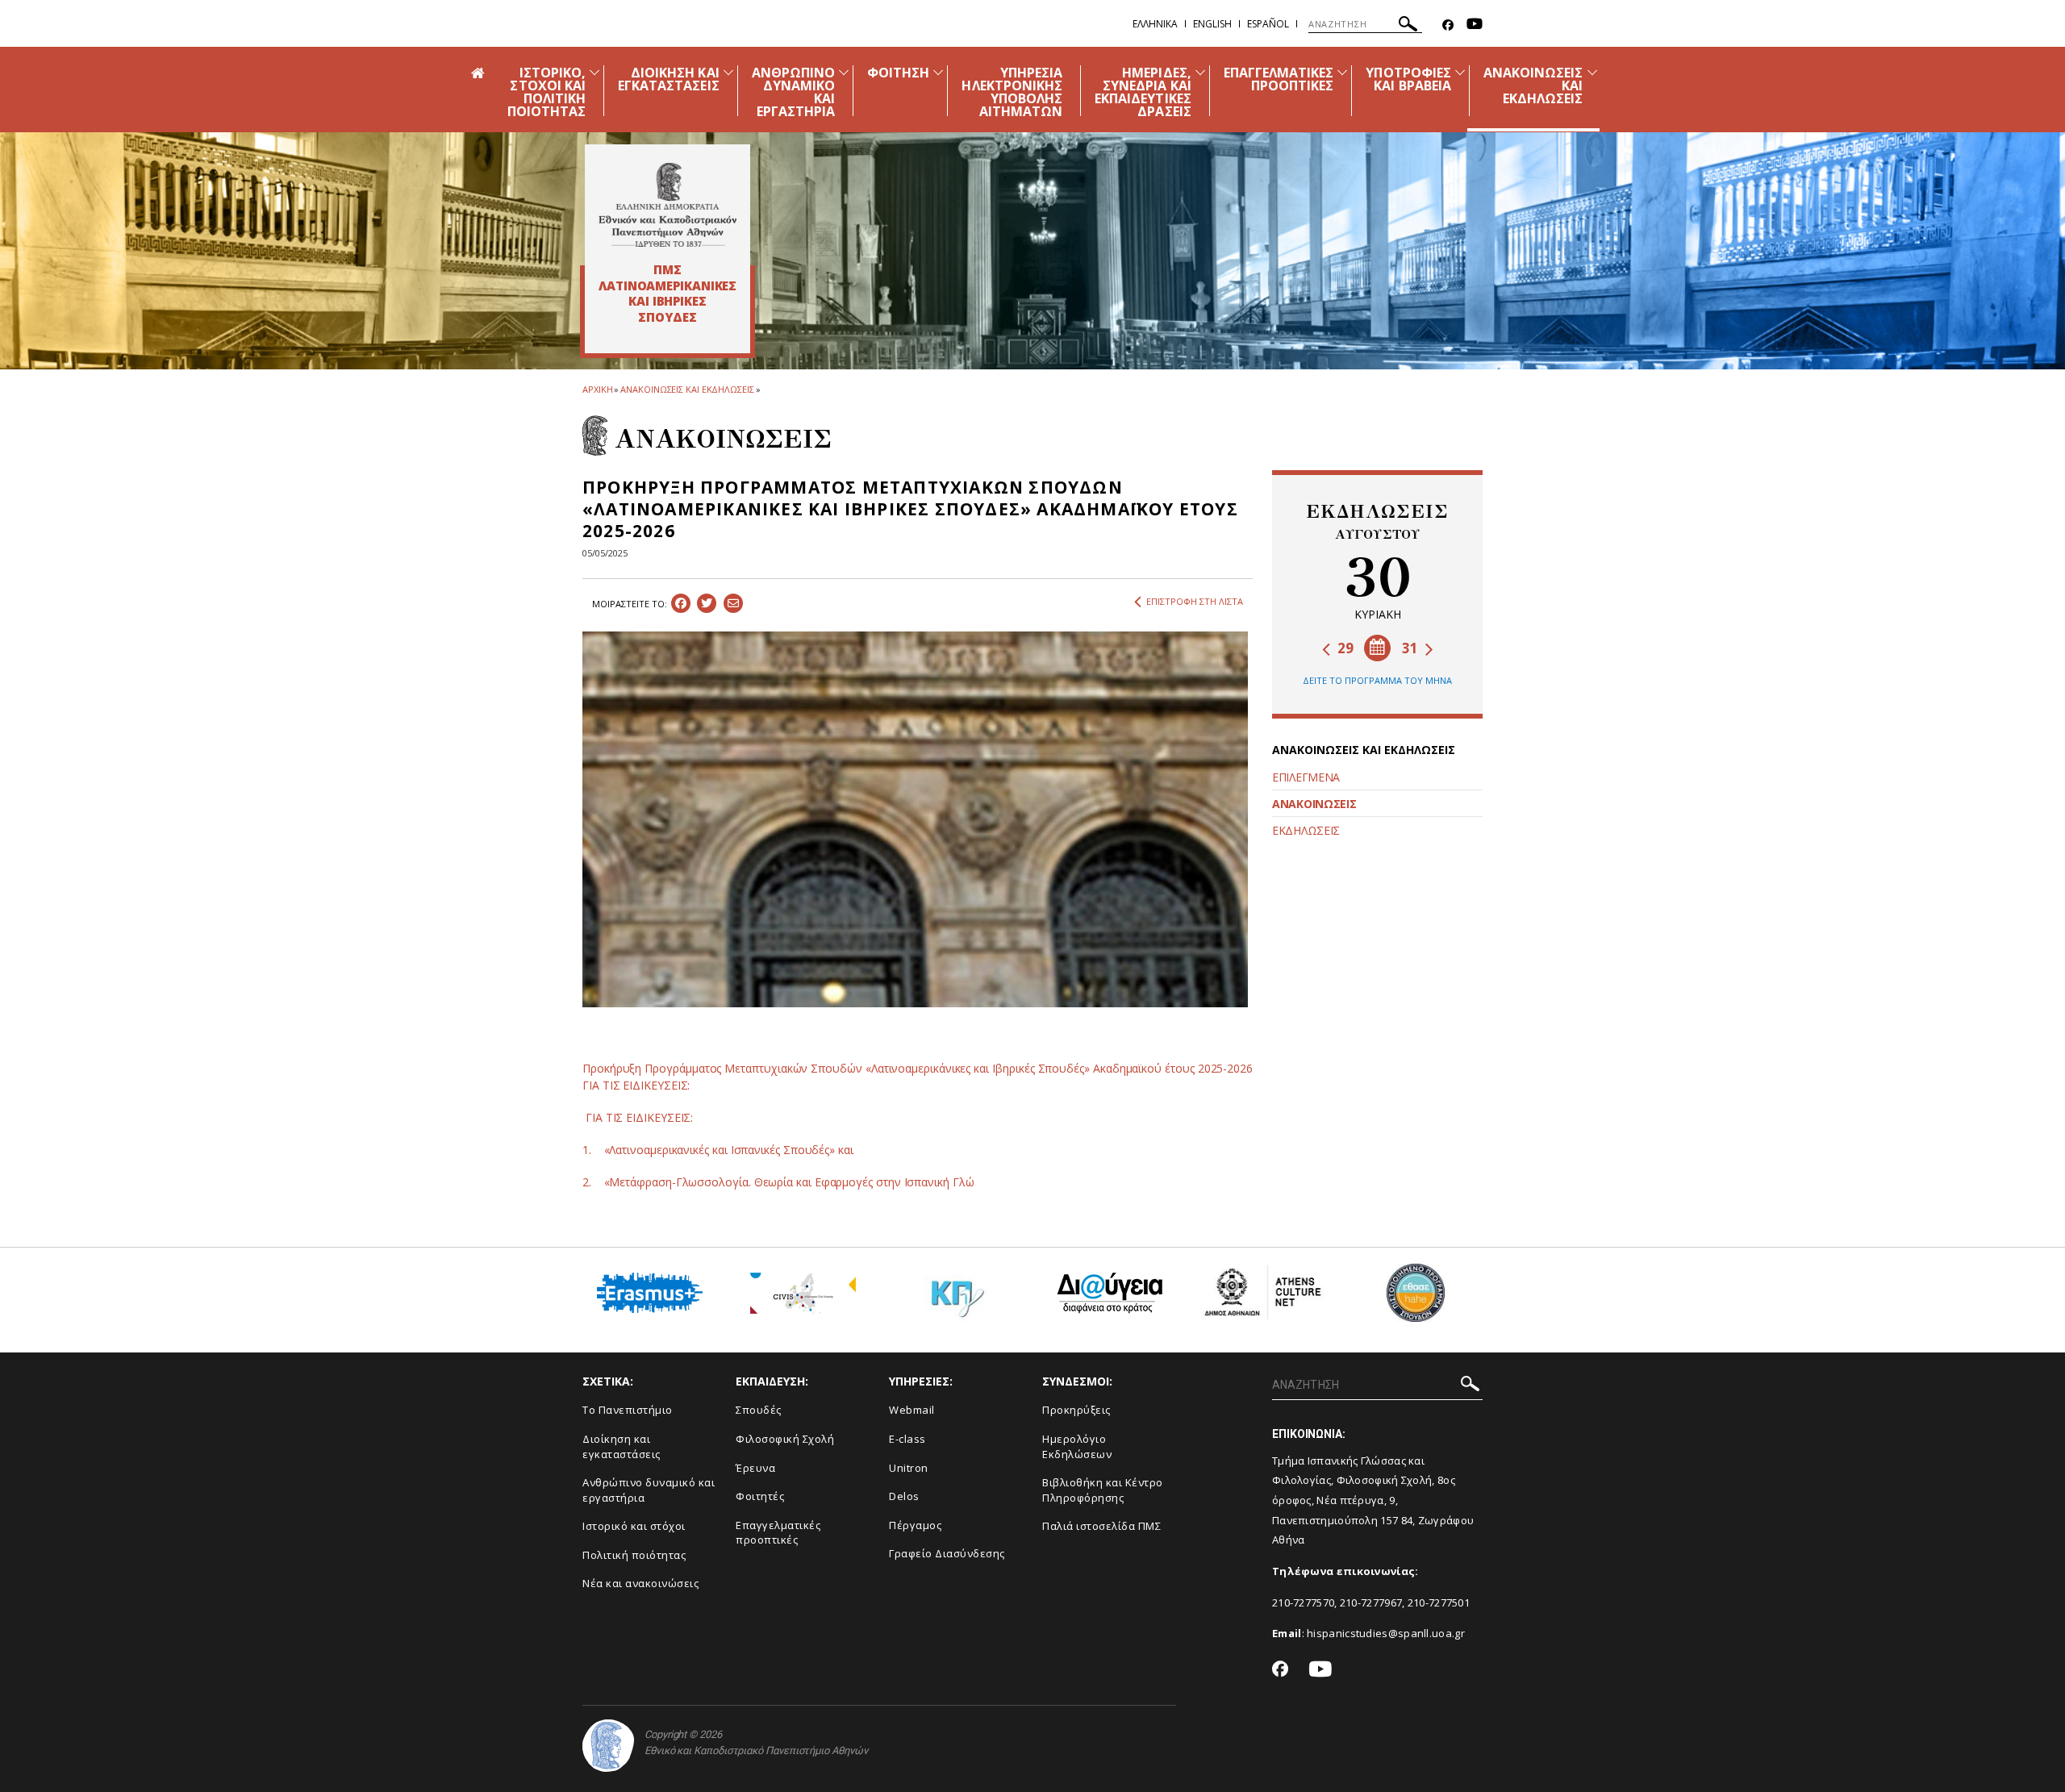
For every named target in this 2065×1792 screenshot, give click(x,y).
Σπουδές (759, 1410)
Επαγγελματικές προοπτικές (778, 1533)
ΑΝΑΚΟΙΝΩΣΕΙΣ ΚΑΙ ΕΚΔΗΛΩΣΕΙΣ (687, 389)
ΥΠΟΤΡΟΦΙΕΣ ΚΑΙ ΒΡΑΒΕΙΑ (1408, 79)
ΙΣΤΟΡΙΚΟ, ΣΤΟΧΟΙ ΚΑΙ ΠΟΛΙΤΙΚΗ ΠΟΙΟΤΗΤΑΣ (546, 92)
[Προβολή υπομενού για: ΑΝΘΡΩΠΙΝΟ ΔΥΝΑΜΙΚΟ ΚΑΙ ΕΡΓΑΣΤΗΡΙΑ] (844, 72)
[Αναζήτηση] (1408, 26)
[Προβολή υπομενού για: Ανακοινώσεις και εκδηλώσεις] (1592, 72)
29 (1344, 648)
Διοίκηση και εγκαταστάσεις (622, 1446)
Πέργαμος (915, 1525)
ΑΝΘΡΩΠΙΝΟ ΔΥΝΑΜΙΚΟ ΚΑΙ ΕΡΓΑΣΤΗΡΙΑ (793, 92)
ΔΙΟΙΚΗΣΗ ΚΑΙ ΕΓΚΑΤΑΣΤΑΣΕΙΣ (669, 79)
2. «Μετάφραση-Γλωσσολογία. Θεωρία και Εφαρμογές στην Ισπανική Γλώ (778, 1182)
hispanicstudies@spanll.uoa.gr (1386, 1633)
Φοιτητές (760, 1496)
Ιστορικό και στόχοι (634, 1526)
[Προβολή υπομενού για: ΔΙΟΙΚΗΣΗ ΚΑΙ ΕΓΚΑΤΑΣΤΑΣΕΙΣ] (728, 72)
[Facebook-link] (1448, 25)
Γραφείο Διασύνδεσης (947, 1553)
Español (1268, 24)
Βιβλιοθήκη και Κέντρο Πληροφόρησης (1103, 1490)
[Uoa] (608, 1746)
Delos (904, 1496)
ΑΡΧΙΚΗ (597, 389)
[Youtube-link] (1475, 25)
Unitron (909, 1468)
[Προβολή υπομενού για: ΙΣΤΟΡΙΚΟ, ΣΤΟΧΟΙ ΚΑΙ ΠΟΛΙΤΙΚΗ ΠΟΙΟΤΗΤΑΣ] (594, 72)
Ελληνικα (1155, 24)
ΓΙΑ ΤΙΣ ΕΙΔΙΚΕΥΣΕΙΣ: (638, 1117)
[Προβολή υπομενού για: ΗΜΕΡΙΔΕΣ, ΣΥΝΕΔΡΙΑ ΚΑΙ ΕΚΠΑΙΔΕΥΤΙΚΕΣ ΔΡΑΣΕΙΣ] (1200, 72)
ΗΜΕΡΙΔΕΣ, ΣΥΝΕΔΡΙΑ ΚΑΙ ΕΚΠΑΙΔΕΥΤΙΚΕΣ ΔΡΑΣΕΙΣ (1143, 92)
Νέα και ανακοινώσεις (640, 1583)
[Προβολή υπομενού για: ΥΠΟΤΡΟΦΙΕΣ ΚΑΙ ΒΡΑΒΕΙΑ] (1460, 72)
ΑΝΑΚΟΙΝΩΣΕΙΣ (1314, 804)
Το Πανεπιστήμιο (628, 1410)
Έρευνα (755, 1468)
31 (1412, 648)
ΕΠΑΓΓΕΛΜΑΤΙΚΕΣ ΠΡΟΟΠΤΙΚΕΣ (1279, 79)
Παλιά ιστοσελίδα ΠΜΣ (1101, 1526)
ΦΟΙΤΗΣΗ (898, 73)
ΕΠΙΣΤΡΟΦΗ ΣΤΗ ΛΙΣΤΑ (1195, 601)
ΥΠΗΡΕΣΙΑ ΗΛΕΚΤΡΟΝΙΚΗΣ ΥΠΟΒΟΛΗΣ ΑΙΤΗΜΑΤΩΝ (1012, 92)
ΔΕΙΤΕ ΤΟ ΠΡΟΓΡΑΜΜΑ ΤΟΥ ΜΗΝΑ (1377, 680)
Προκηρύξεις (1076, 1410)
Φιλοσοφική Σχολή (785, 1439)
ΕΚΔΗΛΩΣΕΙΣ (1306, 830)
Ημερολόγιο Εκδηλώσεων (1077, 1446)
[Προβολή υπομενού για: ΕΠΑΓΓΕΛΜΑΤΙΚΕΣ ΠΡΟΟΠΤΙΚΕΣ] (1342, 72)
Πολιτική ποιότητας (634, 1555)
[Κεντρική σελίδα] (667, 205)
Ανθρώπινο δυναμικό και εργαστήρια (649, 1490)
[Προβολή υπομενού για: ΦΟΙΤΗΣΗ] (938, 72)
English (1212, 24)
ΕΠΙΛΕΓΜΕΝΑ (1306, 777)
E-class (907, 1439)
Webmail (912, 1410)
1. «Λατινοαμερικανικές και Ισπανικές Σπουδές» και (718, 1150)
